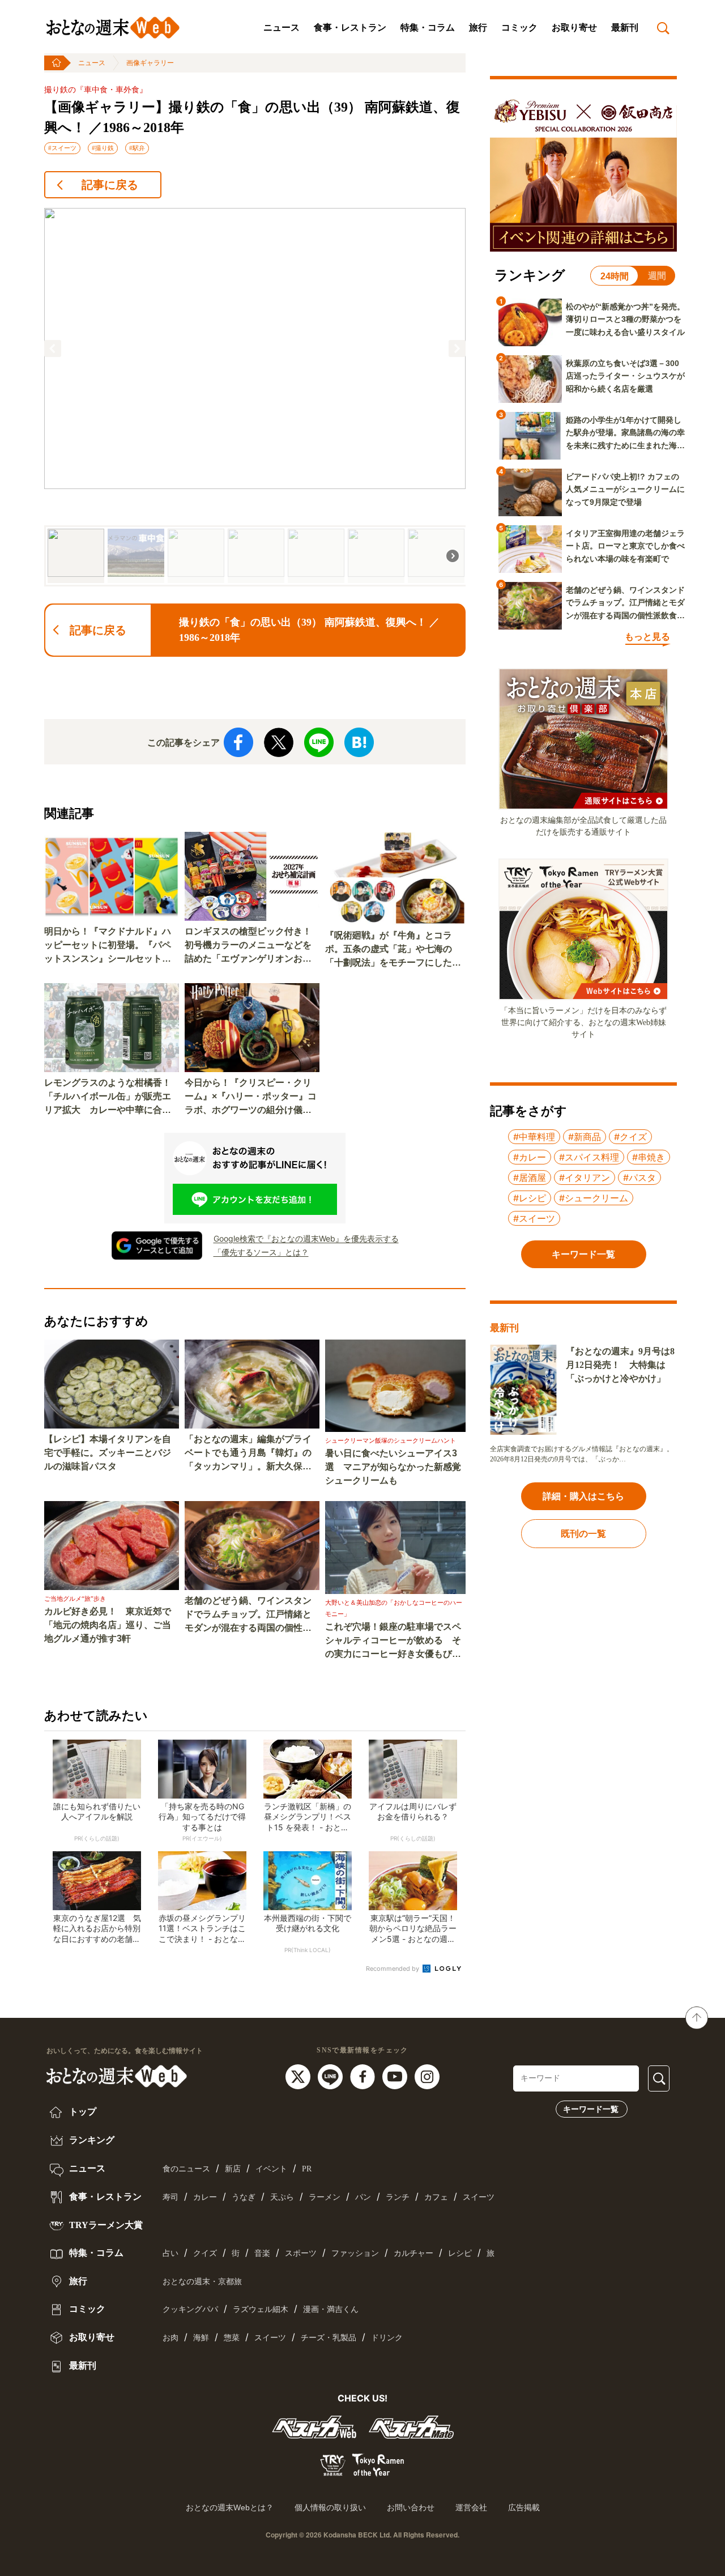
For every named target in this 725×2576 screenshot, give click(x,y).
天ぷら (282, 2197)
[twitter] (299, 2076)
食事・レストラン (350, 27)
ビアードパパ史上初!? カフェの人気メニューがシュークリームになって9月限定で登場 (625, 489)
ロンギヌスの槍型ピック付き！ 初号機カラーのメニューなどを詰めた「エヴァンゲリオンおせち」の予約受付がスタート (252, 946)
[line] (332, 2076)
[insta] (427, 2076)
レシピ (460, 2253)
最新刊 (625, 27)
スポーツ (301, 2253)
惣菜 (232, 2338)
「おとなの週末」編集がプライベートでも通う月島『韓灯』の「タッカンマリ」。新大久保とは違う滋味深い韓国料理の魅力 (248, 1454)
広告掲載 (524, 2507)
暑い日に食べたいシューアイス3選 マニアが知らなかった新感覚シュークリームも (393, 1467)
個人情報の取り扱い (330, 2507)
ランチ (398, 2197)
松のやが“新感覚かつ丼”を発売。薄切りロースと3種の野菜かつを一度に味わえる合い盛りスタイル (625, 319)
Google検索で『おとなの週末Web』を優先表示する (306, 1238)
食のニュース (186, 2169)
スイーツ (479, 2197)
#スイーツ (62, 148)
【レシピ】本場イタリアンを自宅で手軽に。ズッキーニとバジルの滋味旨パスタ (108, 1453)
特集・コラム (428, 27)
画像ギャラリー (150, 63)
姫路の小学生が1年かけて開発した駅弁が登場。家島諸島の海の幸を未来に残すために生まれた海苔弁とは (625, 433)
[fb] (364, 2076)
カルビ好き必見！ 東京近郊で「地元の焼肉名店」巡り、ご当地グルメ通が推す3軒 (108, 1625)
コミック (519, 27)
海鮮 (201, 2338)
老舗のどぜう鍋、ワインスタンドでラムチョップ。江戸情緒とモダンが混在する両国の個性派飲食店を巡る (248, 1615)
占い (170, 2253)
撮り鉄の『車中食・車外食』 (96, 90)
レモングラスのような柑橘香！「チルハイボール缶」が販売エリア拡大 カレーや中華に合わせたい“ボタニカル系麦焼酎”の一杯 (108, 1097)
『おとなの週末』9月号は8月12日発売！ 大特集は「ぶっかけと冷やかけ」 (620, 1365)
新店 (233, 2169)
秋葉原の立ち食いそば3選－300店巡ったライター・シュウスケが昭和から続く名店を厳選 (625, 376)
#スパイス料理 (589, 1157)
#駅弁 (137, 148)
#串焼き (649, 1157)
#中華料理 (534, 1137)
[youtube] (396, 2076)
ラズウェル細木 (261, 2309)
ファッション (355, 2253)
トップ (82, 2112)
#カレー (530, 1157)
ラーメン (325, 2197)
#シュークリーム (594, 1198)
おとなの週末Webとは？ (230, 2507)
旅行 (478, 27)
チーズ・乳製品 (329, 2338)
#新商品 (585, 1137)
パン (363, 2197)
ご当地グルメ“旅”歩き (75, 1599)
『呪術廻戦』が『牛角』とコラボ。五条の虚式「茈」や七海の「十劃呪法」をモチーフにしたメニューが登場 (393, 950)
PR (307, 2169)
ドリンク (387, 2338)
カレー (205, 2197)
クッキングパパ (190, 2309)
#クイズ (630, 1137)
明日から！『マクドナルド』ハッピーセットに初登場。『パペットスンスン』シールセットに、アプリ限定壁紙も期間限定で (108, 946)
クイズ (205, 2253)
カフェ (436, 2197)
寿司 (170, 2197)
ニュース (282, 27)
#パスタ (639, 1178)
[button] (53, 348)
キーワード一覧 (591, 2109)
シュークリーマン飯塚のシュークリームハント (391, 1440)
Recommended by (393, 1969)
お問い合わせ (411, 2507)
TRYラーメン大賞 (105, 2225)
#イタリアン (585, 1178)
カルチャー (413, 2253)
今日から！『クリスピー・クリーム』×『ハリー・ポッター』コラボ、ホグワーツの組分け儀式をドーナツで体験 (251, 1097)
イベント (271, 2169)
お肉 (170, 2338)
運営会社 (471, 2507)
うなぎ (244, 2197)
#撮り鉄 (103, 148)
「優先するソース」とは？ (261, 1252)
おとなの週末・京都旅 (202, 2282)
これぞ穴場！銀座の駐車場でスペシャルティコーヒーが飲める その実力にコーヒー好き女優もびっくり (393, 1641)
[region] (255, 397)
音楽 (262, 2253)
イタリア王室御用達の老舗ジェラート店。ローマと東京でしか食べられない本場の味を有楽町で (625, 546)
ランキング (91, 2140)
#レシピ (530, 1198)
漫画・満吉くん (331, 2309)
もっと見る (647, 637)
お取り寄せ (574, 27)
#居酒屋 (530, 1178)
